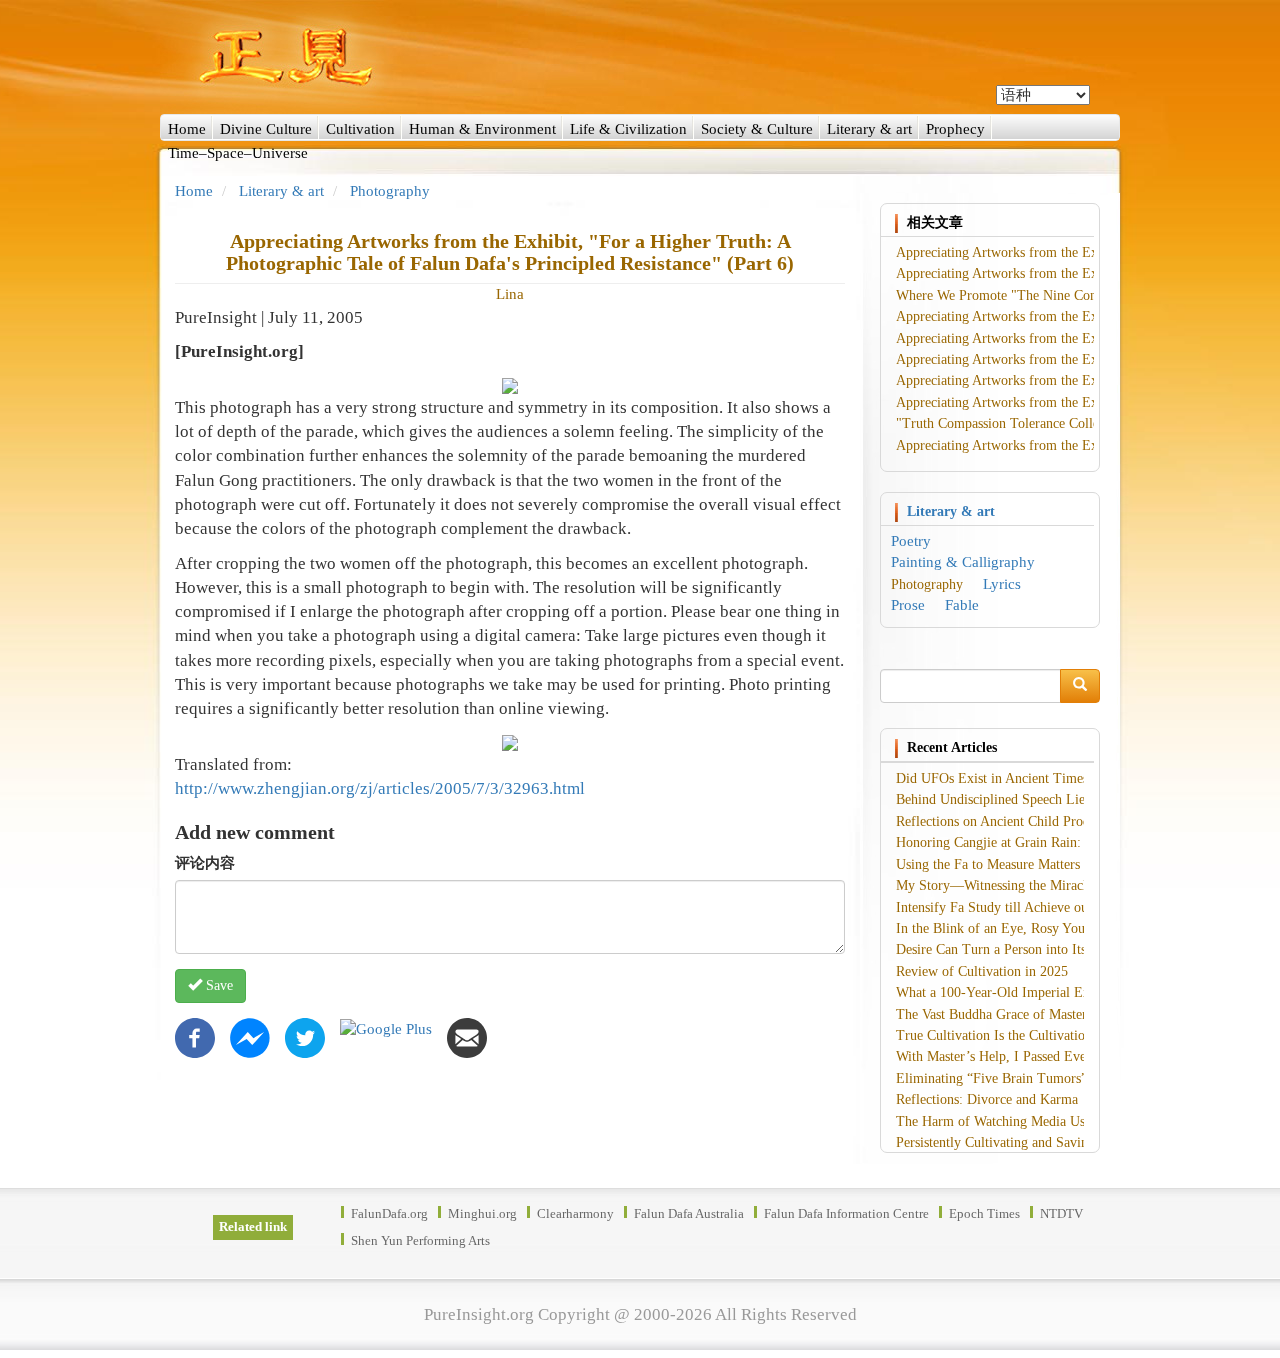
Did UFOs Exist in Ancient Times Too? (1008, 778)
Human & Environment (482, 129)
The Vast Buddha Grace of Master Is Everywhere (1034, 1014)
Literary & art (869, 129)
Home (187, 129)
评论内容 (205, 863)
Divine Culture (266, 129)
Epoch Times (984, 1213)
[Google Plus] (386, 1028)
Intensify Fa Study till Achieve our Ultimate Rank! (1040, 907)
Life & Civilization (628, 129)
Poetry (911, 541)
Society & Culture (757, 129)
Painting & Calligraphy (963, 562)
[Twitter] (305, 1036)
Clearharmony (575, 1213)
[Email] (467, 1036)
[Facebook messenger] (250, 1036)
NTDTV (1061, 1213)
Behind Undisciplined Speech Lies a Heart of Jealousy (1049, 799)
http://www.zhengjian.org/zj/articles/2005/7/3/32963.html (380, 788)
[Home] (640, 57)
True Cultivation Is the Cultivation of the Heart (1030, 1035)
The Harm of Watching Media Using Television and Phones (1064, 1121)
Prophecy (955, 129)
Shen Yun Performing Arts (420, 1240)
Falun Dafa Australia (689, 1213)
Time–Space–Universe (238, 153)
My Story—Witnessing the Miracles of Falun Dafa (1038, 885)
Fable (962, 605)
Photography (390, 191)
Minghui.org (482, 1213)
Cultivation (360, 129)
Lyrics (1002, 584)
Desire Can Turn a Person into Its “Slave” (1014, 949)
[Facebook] (195, 1036)
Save (217, 985)
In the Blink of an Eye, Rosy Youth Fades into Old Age (1052, 928)
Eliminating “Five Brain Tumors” (991, 1078)
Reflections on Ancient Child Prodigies (1006, 821)
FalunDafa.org (389, 1213)
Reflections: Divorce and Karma (987, 1099)
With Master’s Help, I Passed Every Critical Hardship (1047, 1056)
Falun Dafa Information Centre (846, 1213)
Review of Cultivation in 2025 (982, 971)
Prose (908, 605)
